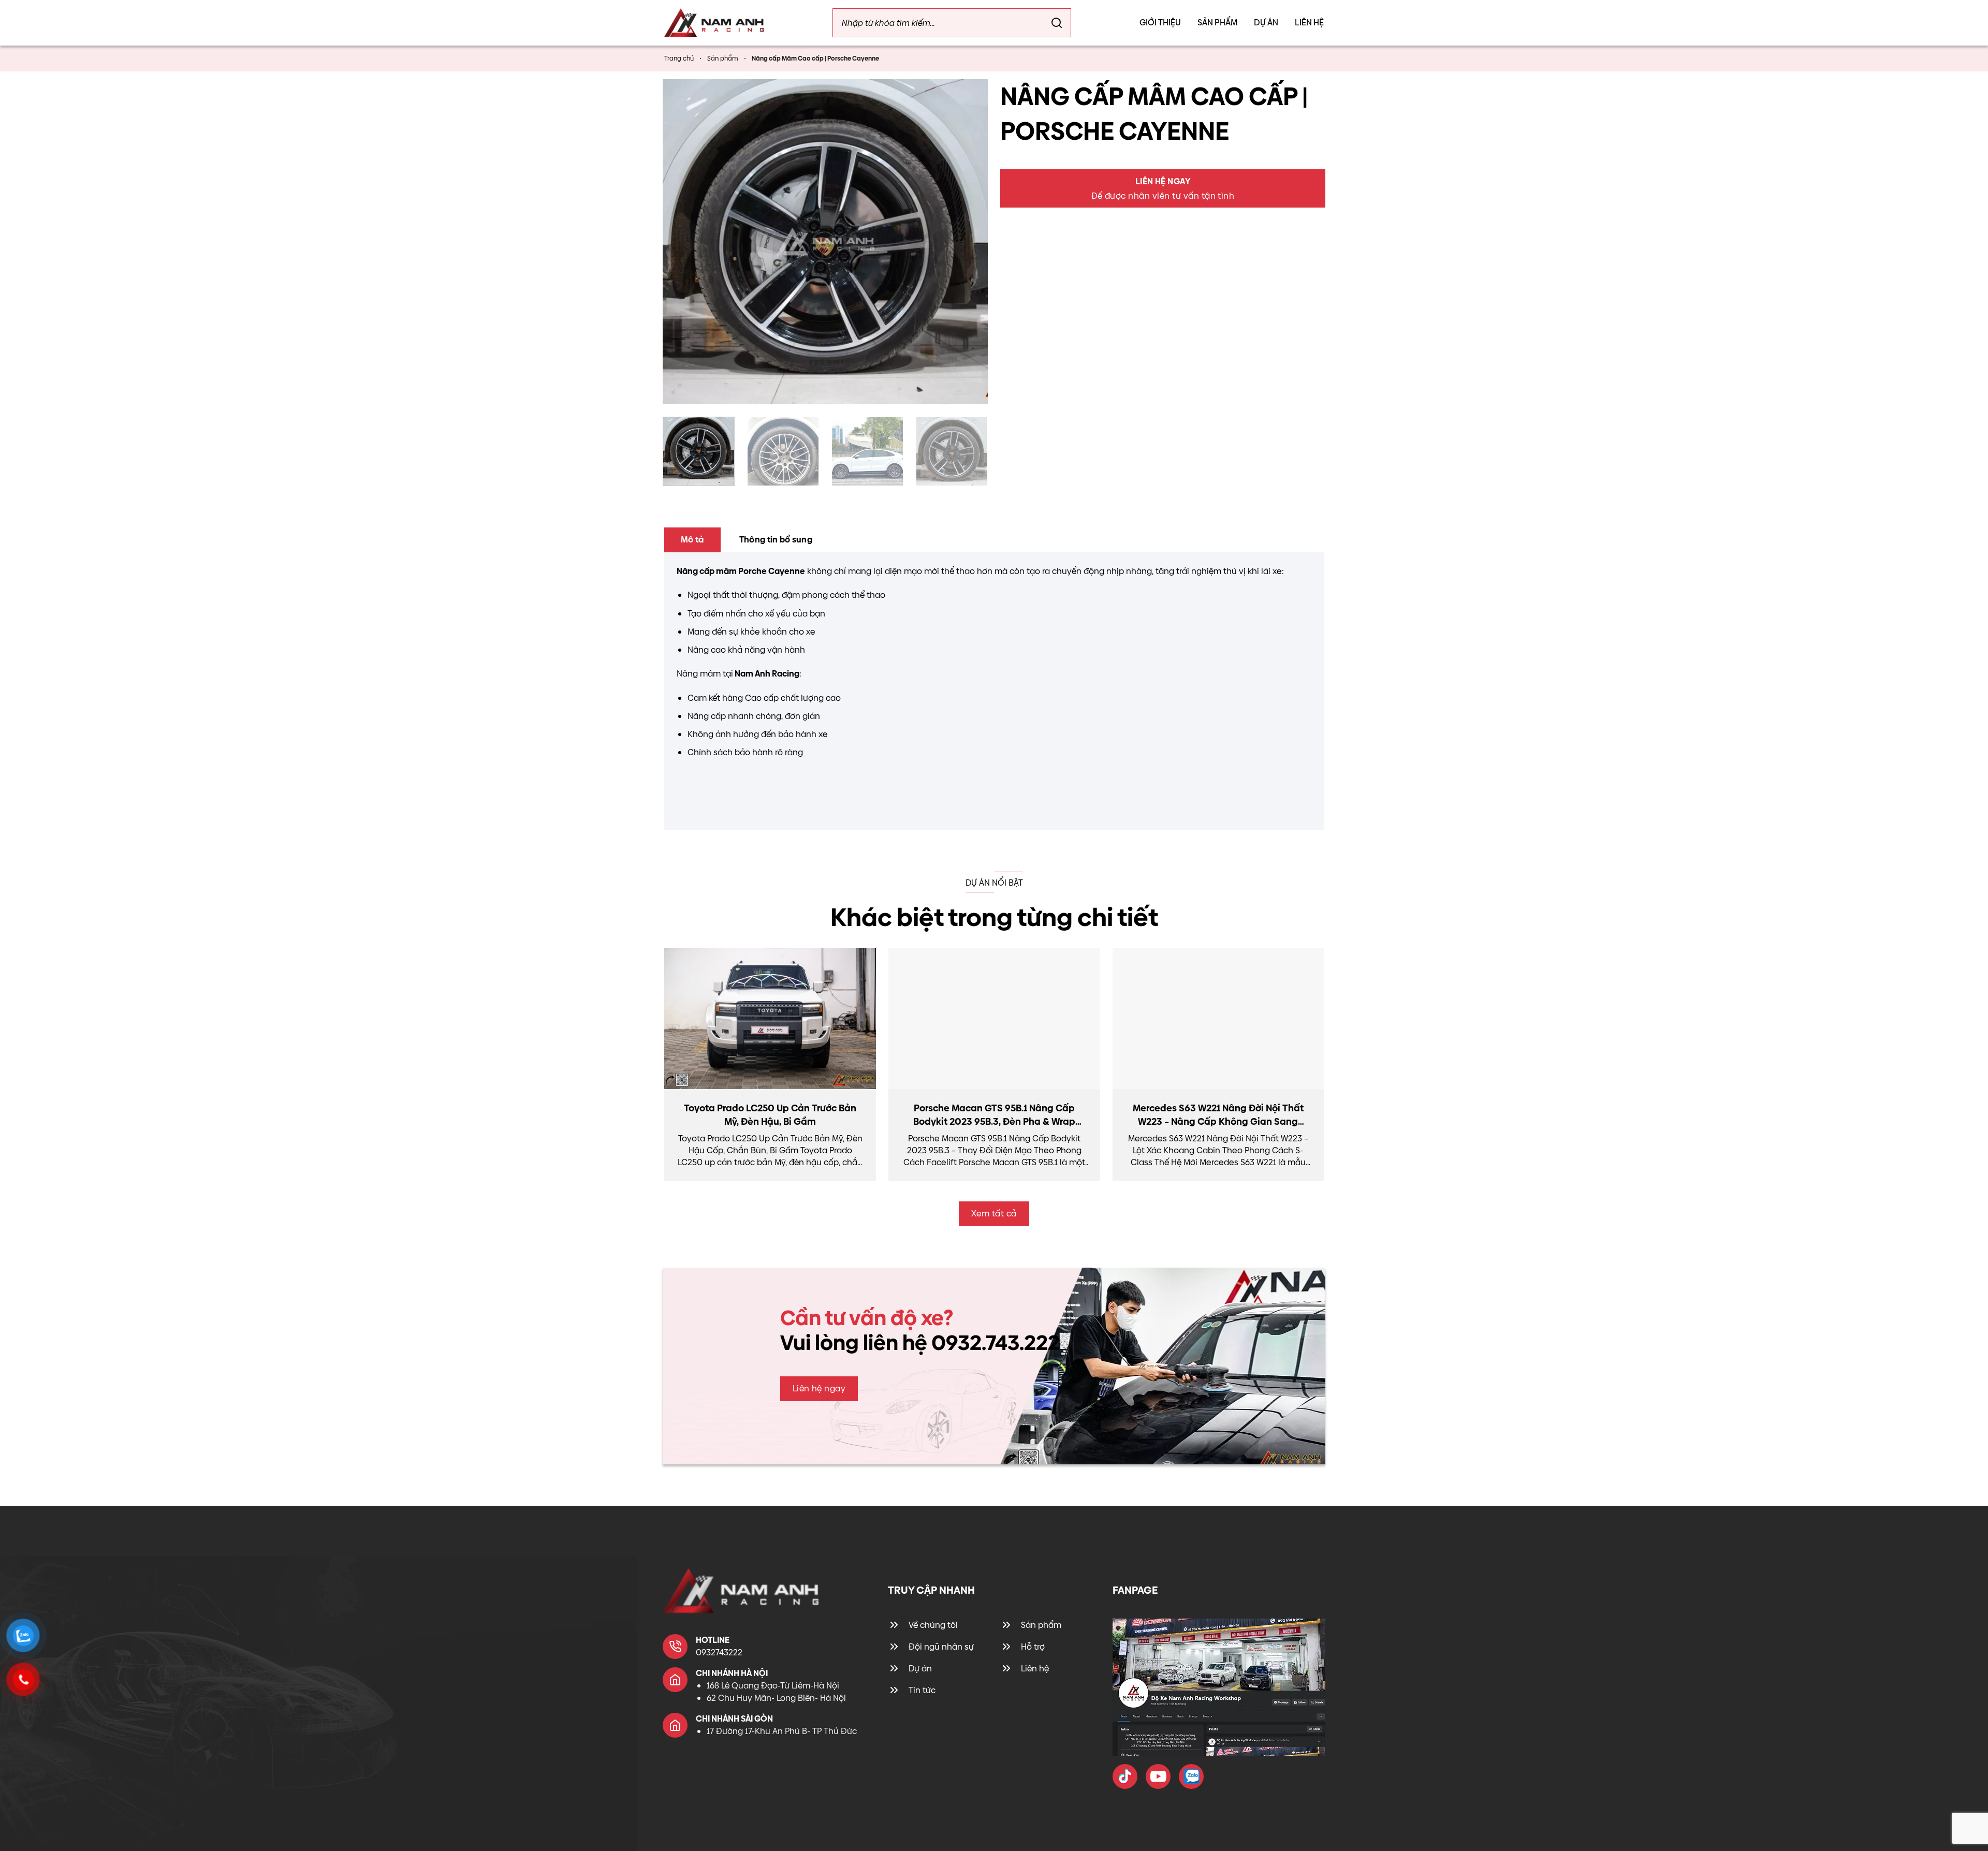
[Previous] (682, 242)
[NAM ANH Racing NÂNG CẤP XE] (1125, 1776)
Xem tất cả (994, 1214)
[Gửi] (1057, 23)
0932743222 (719, 1652)
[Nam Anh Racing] (714, 23)
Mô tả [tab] (692, 540)
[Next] (968, 242)
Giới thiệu (1160, 23)
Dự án (1266, 23)
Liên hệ (1309, 23)
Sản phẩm (1217, 23)
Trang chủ (679, 58)
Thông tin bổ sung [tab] (776, 540)
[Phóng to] (677, 389)
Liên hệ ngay (819, 1389)
